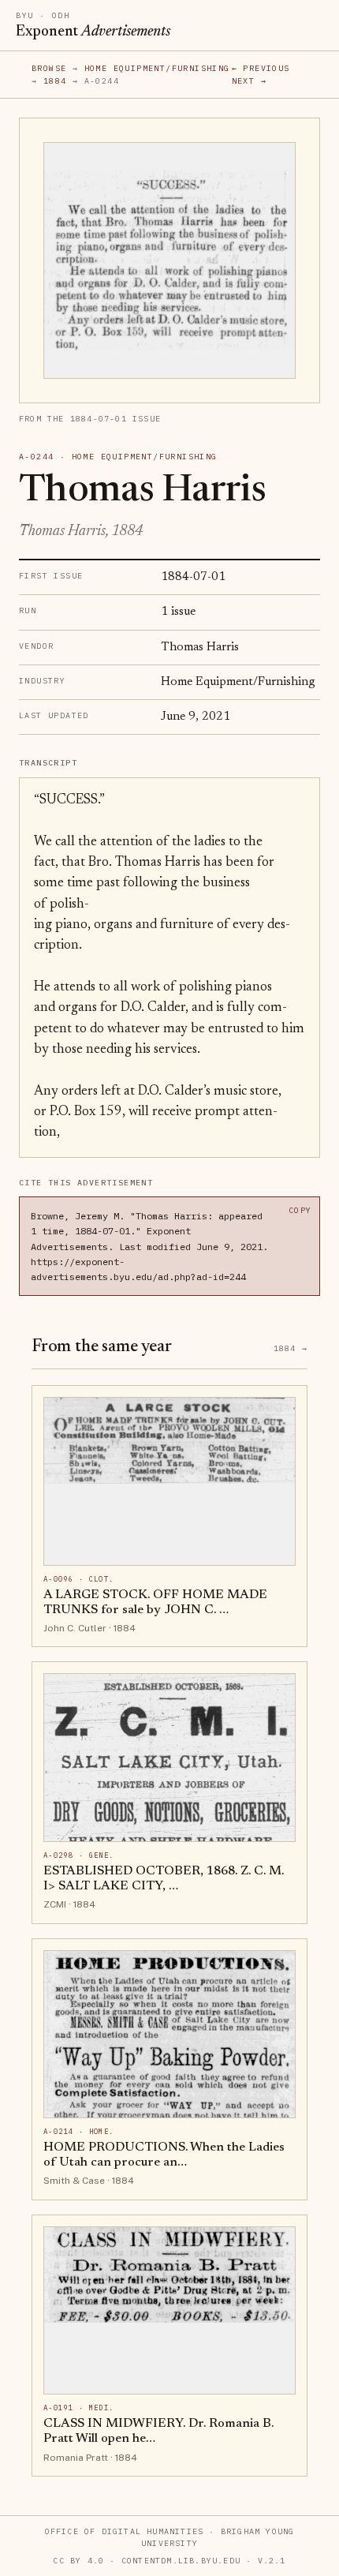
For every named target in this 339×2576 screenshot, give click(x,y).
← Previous (261, 68)
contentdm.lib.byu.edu (181, 2561)
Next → (249, 81)
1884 (55, 81)
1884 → (291, 1348)
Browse (49, 68)
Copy (300, 1210)
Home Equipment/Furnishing (157, 68)
